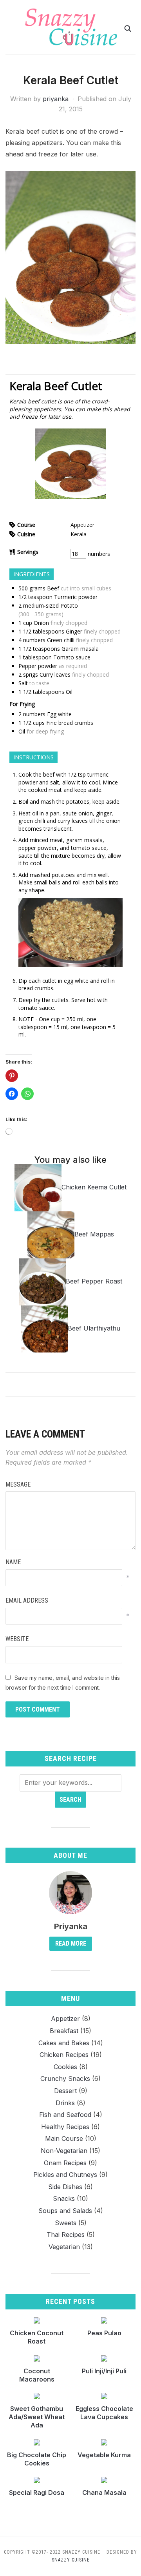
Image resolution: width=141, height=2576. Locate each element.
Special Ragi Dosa (37, 2492)
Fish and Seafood (65, 2115)
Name (13, 1562)
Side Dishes (65, 2187)
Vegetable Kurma (104, 2455)
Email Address (27, 1600)
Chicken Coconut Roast (37, 2337)
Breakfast (64, 2031)
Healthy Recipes (65, 2127)
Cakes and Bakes (64, 2043)
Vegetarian (64, 2247)
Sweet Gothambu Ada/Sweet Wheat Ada (37, 2417)
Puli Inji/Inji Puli (104, 2371)
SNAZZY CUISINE (71, 2560)
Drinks (65, 2103)
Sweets (66, 2223)
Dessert (65, 2091)
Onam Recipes (65, 2163)
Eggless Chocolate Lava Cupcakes (104, 2413)
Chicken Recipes (64, 2055)
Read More (71, 1943)
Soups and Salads (65, 2211)
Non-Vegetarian (64, 2151)
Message (18, 1484)
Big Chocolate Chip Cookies (37, 2459)
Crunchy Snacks (65, 2079)
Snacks (64, 2198)
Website (17, 1639)
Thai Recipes (66, 2235)
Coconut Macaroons (37, 2375)
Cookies (65, 2067)
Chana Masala (104, 2492)
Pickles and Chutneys (65, 2175)
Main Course (64, 2138)
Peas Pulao (104, 2333)
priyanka (56, 99)
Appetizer (65, 2019)
